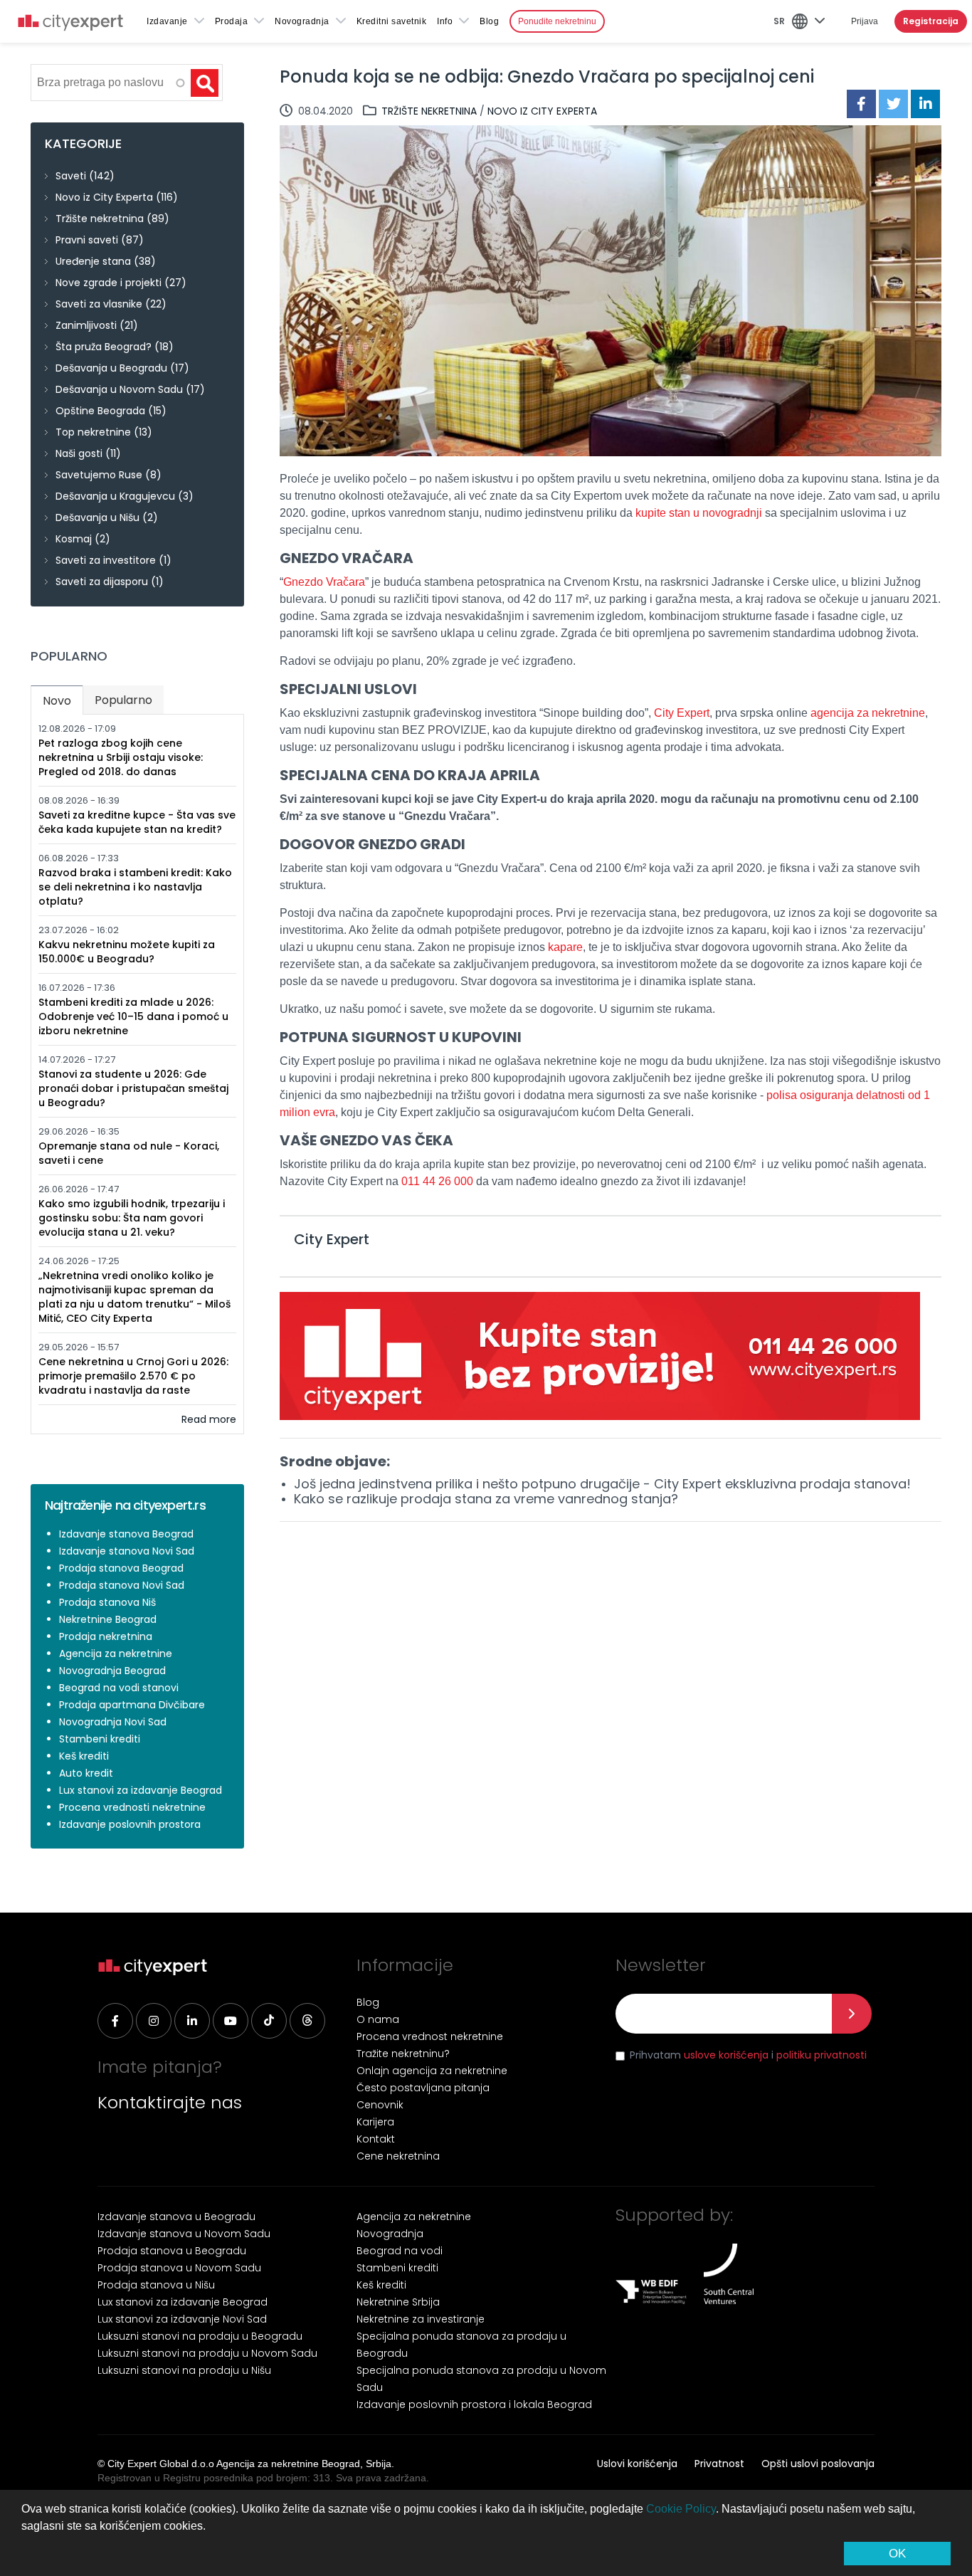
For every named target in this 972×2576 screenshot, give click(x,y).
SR (779, 21)
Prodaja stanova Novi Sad (122, 1585)
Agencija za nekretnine (116, 1654)
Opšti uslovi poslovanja (818, 2464)
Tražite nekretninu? (403, 2054)
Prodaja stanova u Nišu (156, 2285)
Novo (63, 701)
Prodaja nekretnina (106, 1636)
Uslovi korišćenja (637, 2464)
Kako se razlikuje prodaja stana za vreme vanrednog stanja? (486, 1499)
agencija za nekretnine (868, 713)
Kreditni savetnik (392, 21)
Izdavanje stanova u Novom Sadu (184, 2234)
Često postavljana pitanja (423, 2088)
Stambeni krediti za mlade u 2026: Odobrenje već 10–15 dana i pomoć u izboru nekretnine (133, 1016)
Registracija (931, 21)
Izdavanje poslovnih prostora (130, 1824)
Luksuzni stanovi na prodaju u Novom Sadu (207, 2353)
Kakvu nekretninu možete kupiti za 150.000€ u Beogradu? (127, 952)
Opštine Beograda (100, 411)
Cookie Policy (681, 2509)
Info (445, 21)
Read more (209, 1419)
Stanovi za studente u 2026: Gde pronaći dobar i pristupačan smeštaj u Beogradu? (133, 1088)
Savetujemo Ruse (99, 475)
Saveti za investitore (106, 560)
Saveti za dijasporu (102, 582)
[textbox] (109, 83)
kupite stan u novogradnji (699, 513)
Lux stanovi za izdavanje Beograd (141, 1790)
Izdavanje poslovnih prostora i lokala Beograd (474, 2404)
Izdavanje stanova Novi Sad (127, 1551)
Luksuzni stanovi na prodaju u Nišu (184, 2370)
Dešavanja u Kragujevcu (115, 496)
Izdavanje (167, 21)
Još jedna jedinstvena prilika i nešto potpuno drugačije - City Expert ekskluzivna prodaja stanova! (602, 1484)
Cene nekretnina (398, 2156)
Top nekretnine (93, 432)
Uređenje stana (93, 261)
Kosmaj (74, 539)
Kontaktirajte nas (170, 2102)
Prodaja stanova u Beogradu (172, 2251)
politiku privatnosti (822, 2055)
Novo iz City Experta (542, 111)
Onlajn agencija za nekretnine (432, 2071)
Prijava (865, 21)
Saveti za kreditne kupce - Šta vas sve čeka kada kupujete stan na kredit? (137, 822)
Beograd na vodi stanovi (119, 1688)
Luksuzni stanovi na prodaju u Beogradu (200, 2336)
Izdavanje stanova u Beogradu (176, 2217)
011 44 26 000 (437, 1181)
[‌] (115, 2021)
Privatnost (719, 2464)
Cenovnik (380, 2105)
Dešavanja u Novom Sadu (119, 389)
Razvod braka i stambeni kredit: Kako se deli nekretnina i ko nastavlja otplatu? (135, 887)
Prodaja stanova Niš (107, 1602)
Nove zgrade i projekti (109, 283)
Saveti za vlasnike (99, 304)
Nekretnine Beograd (108, 1619)
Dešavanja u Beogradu (111, 368)
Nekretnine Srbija (398, 2302)
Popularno (123, 700)
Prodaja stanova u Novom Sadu (179, 2268)
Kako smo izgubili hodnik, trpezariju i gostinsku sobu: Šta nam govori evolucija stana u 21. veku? (132, 1218)
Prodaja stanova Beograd (121, 1568)
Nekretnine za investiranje (421, 2319)
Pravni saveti (87, 240)
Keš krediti (84, 1756)
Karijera (375, 2122)
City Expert (682, 713)
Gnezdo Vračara (324, 582)
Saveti (71, 176)
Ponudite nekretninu (557, 21)
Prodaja (232, 21)
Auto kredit (86, 1773)
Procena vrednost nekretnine (430, 2036)
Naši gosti (79, 453)
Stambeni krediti (100, 1739)
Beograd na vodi (400, 2251)
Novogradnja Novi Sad (113, 1722)
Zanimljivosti (86, 325)
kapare (565, 947)
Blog (489, 21)
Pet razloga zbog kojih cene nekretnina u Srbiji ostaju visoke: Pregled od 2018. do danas (121, 757)
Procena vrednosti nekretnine (132, 1807)
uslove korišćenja (726, 2055)
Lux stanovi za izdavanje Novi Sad (182, 2319)
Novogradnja (302, 21)
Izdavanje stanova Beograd (126, 1534)
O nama (378, 2019)
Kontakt (376, 2139)
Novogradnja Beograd (112, 1671)
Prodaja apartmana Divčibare (132, 1705)
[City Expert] (70, 25)
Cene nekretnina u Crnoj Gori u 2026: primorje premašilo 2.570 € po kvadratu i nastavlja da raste (133, 1376)
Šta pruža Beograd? (104, 347)
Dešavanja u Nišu (97, 517)
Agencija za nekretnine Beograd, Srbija (304, 2464)
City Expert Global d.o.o (161, 2464)
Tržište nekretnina (429, 111)
